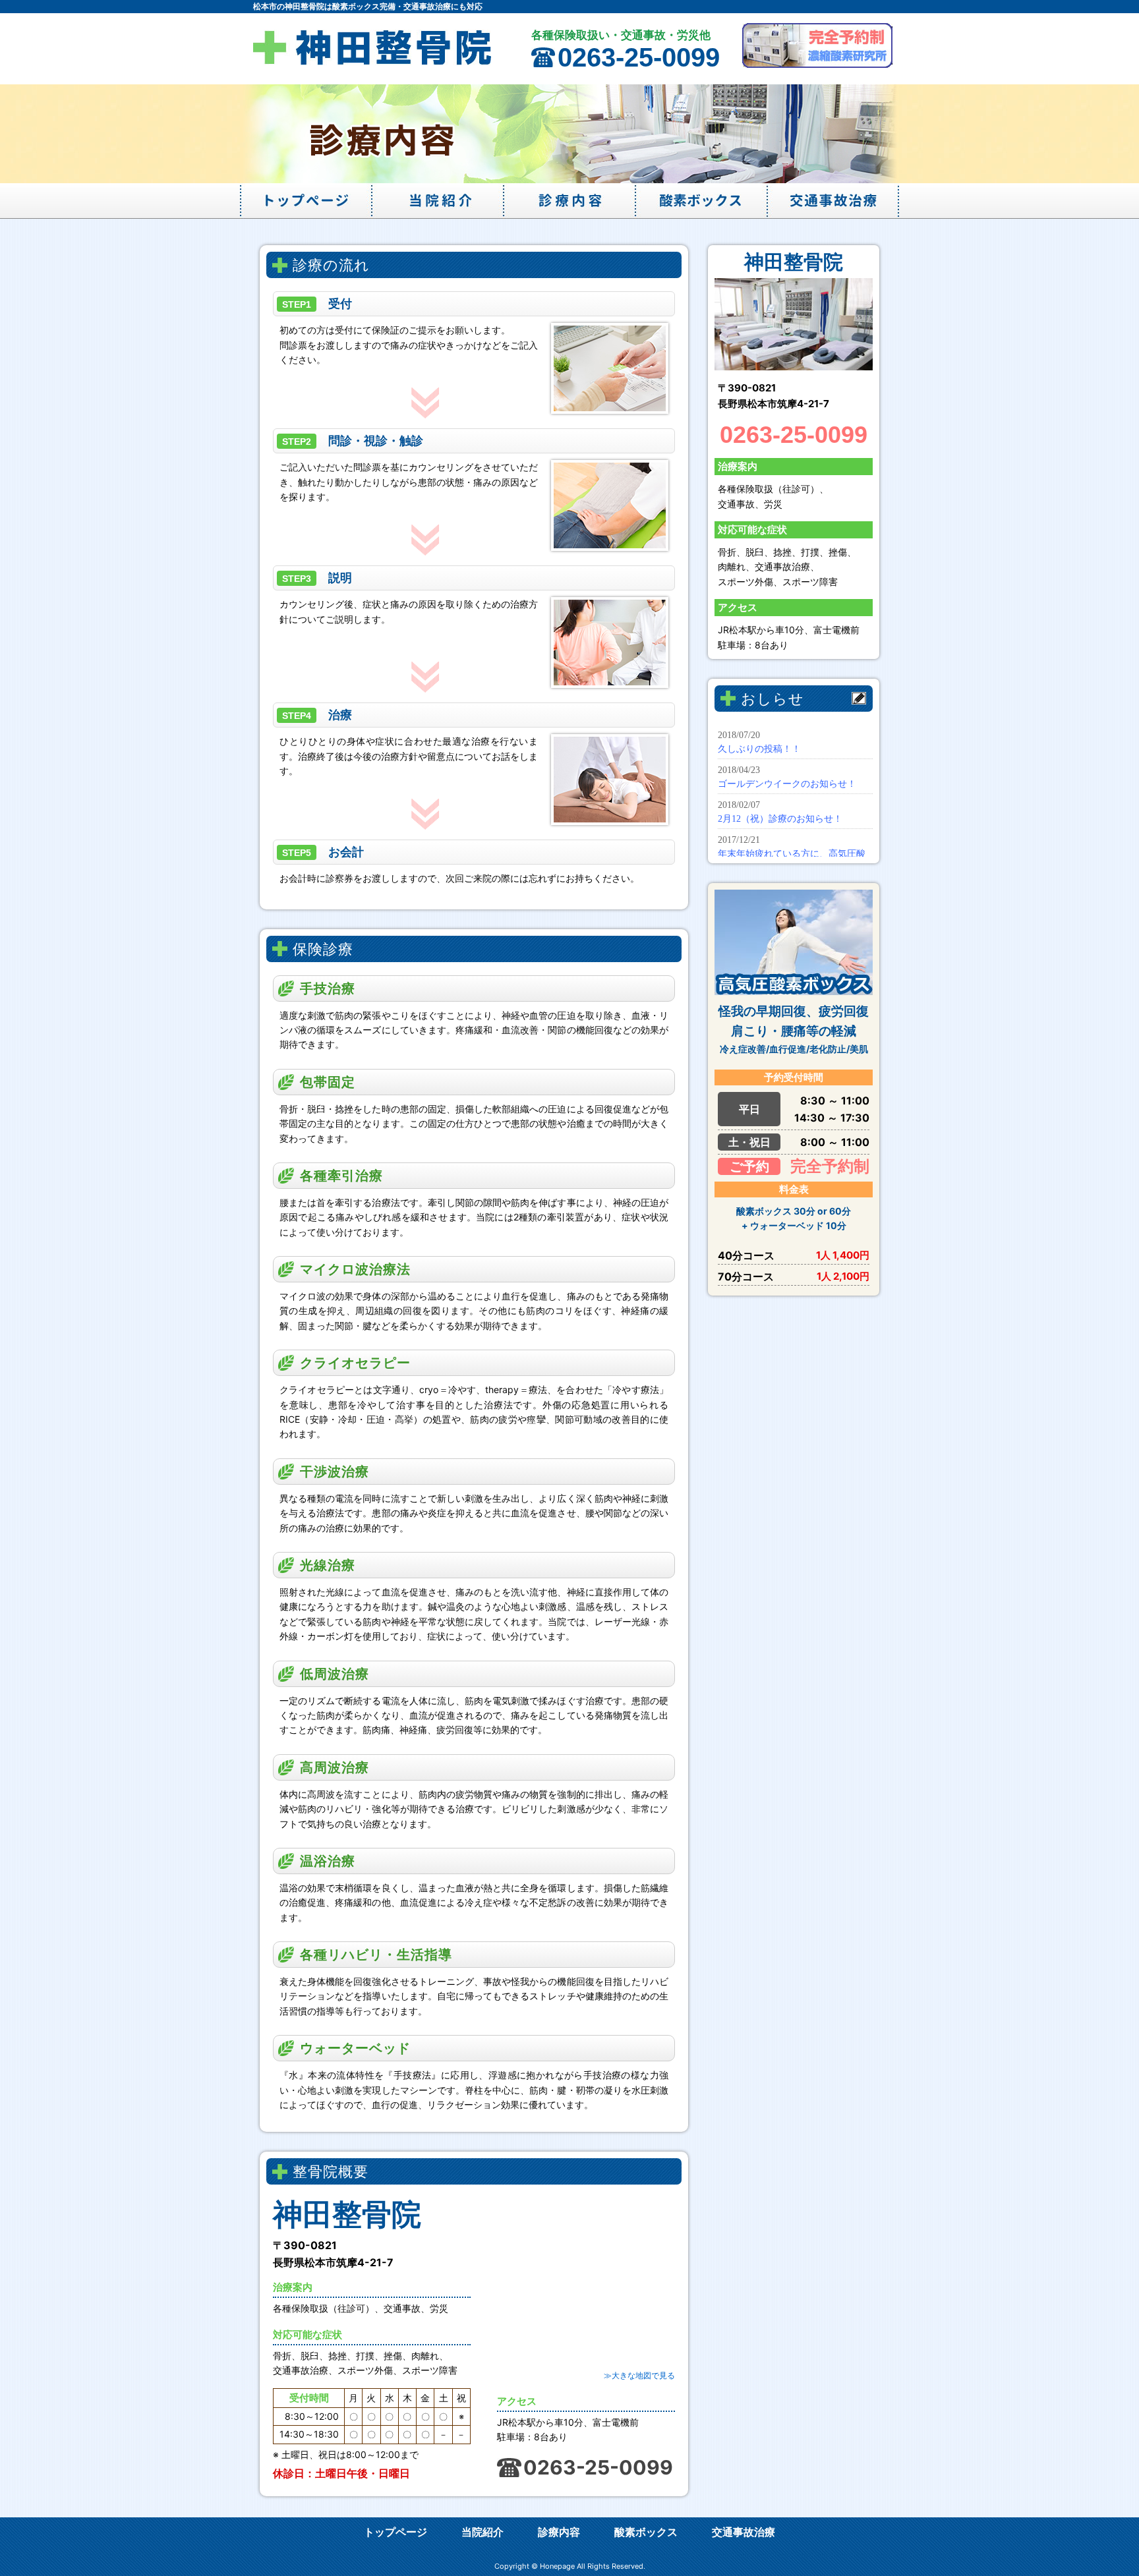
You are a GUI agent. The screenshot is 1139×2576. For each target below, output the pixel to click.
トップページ (306, 201)
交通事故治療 (833, 201)
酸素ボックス (701, 201)
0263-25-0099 (639, 57)
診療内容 (569, 201)
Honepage (557, 2566)
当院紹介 (438, 201)
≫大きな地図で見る (639, 2375)
